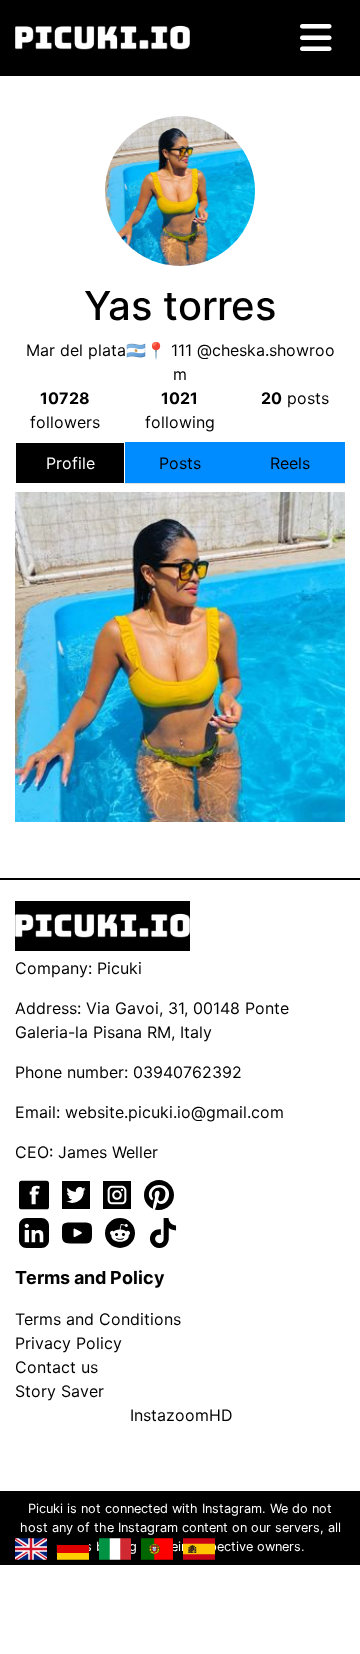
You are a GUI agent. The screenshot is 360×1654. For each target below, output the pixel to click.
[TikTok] (163, 1231)
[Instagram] (119, 1193)
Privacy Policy (68, 1343)
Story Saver (59, 1391)
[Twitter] (78, 1193)
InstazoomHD (181, 1415)
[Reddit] (122, 1231)
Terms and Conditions (98, 1319)
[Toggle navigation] (316, 38)
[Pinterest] (159, 1193)
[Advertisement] (180, 618)
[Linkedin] (36, 1231)
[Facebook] (36, 1193)
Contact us (56, 1367)
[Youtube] (79, 1231)
